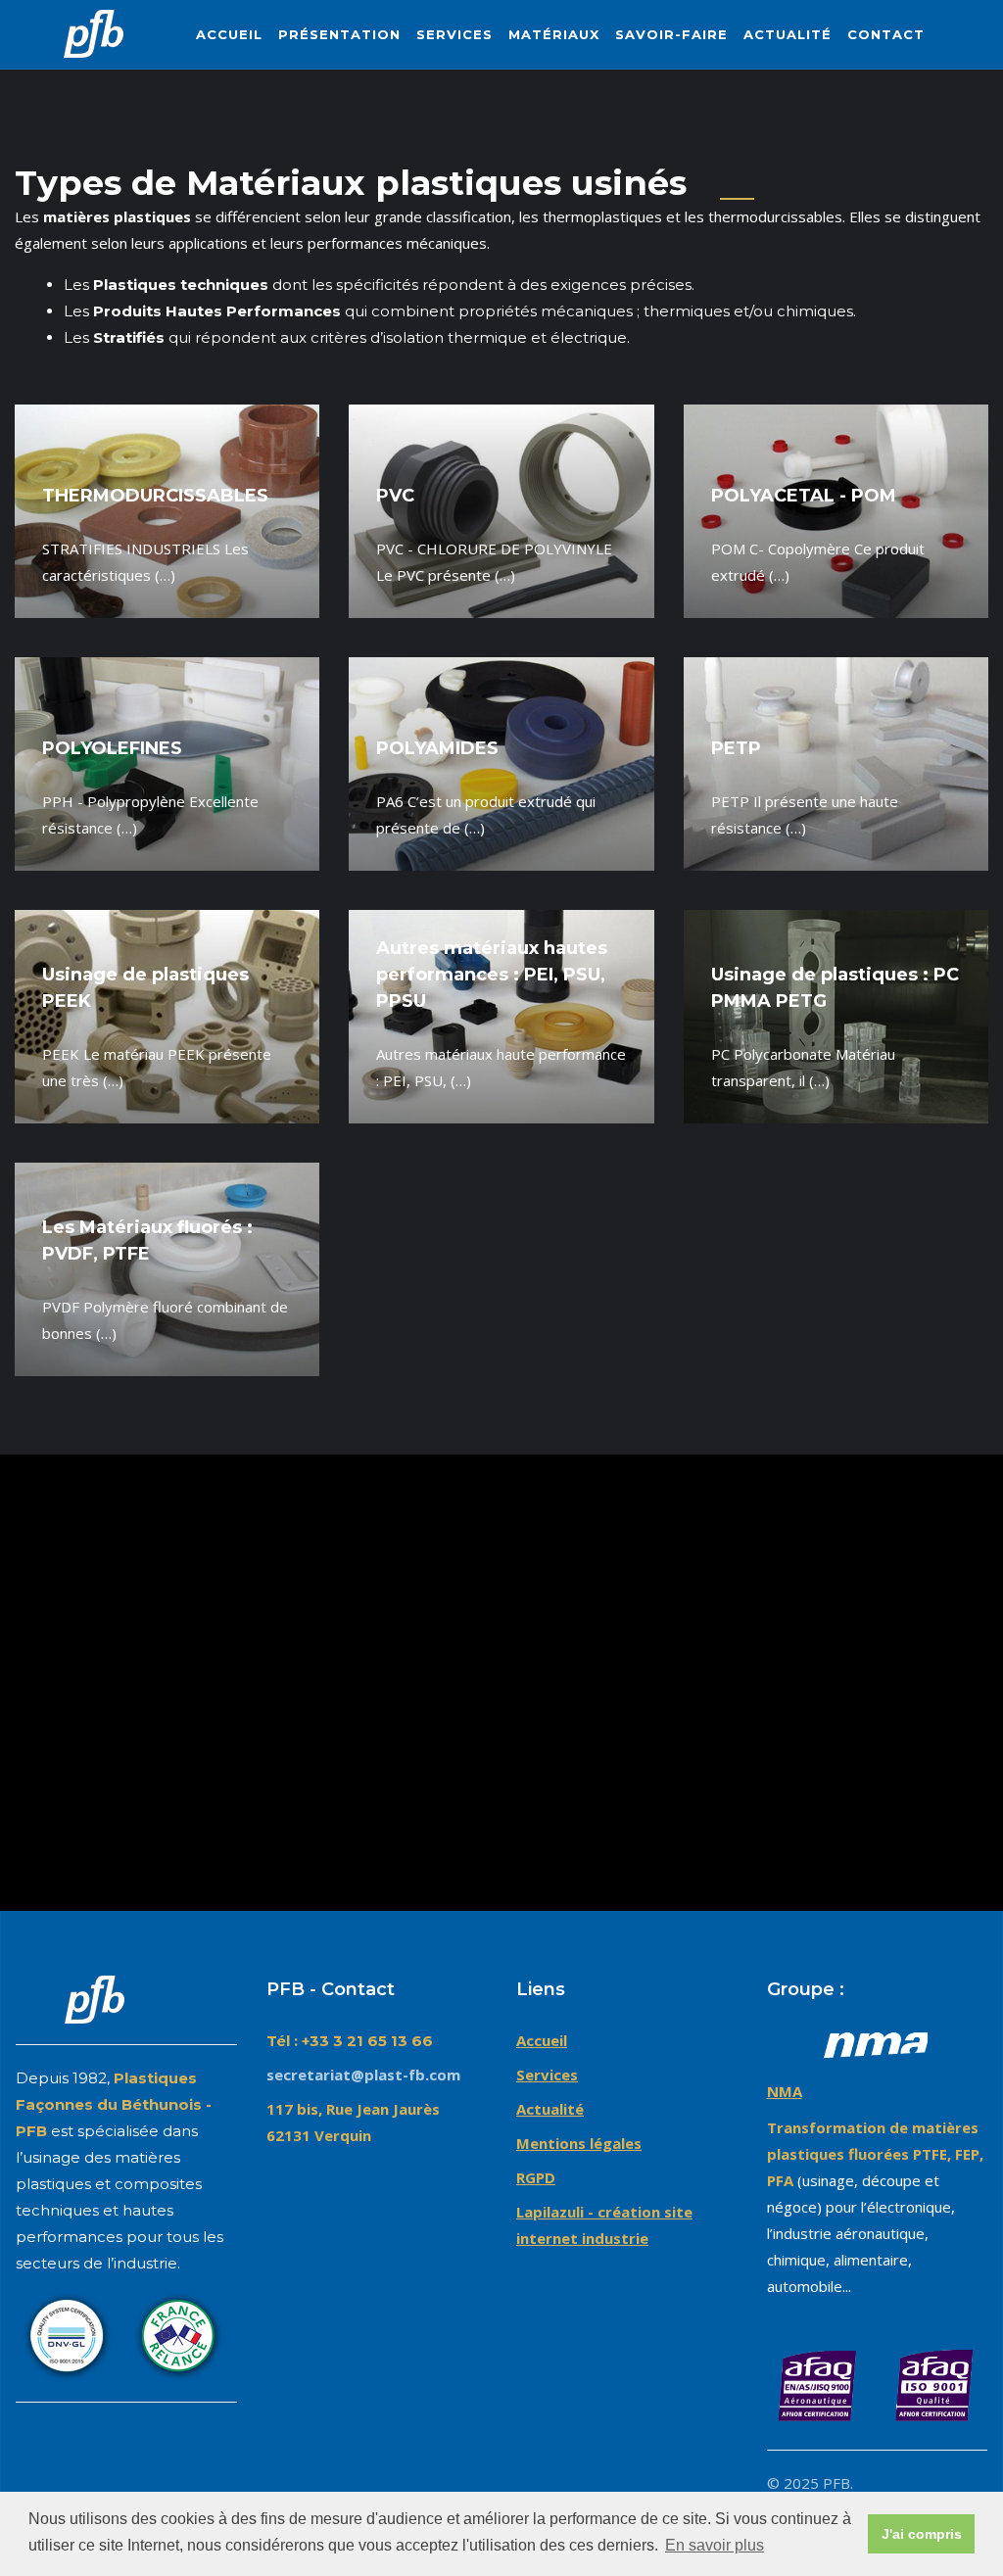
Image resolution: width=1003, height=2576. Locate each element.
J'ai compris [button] (922, 2534)
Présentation (339, 34)
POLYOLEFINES (112, 748)
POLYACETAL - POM (804, 496)
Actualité (788, 34)
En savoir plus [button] (715, 2545)
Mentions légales (579, 2143)
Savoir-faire (671, 34)
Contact (886, 34)
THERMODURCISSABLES (155, 496)
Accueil (229, 34)
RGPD (536, 2177)
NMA (785, 2091)
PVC (395, 496)
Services (454, 34)
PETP (736, 748)
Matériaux (554, 34)
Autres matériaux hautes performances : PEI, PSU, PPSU (492, 975)
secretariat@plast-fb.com (363, 2075)
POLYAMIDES (437, 748)
